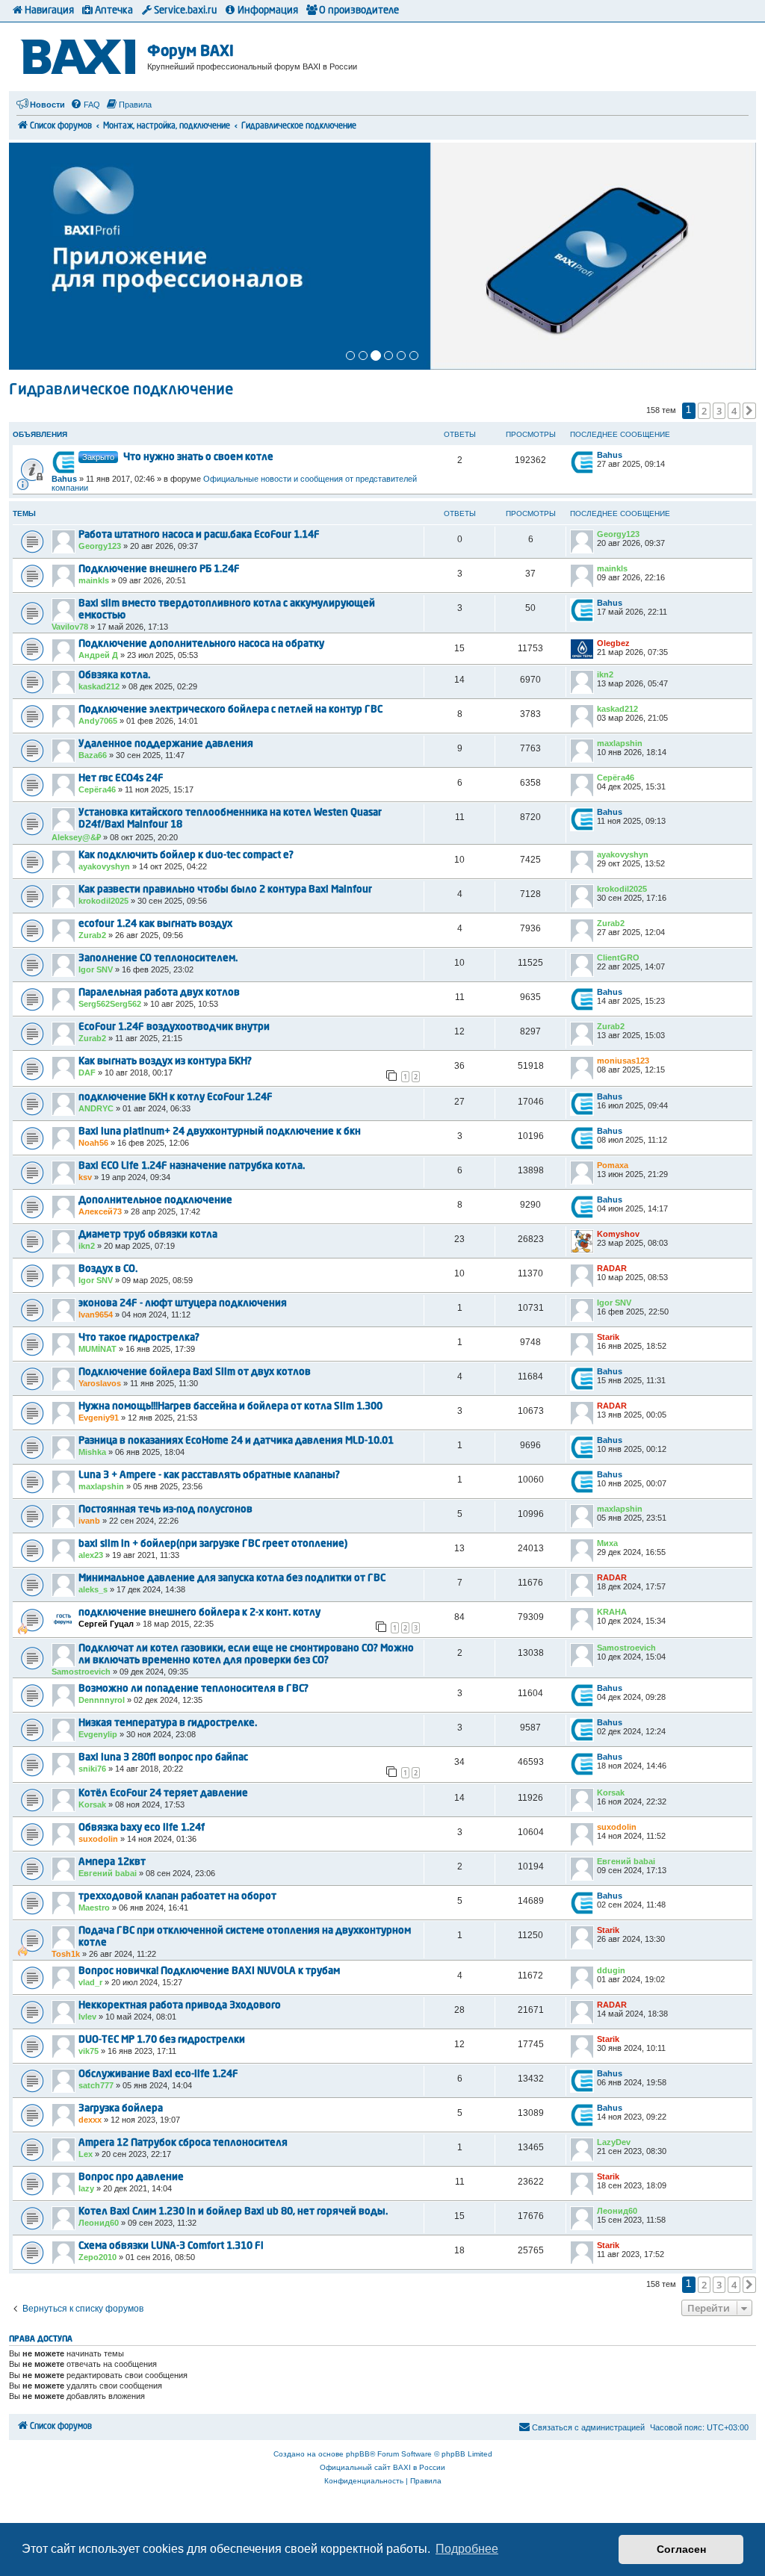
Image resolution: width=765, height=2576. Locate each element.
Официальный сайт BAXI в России (382, 2467)
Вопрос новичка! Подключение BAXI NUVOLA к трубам (209, 1971)
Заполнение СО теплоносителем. (158, 959)
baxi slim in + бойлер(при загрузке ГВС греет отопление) (213, 1544)
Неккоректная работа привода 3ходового (180, 2006)
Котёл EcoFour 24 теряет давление (163, 1794)
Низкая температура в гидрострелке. (168, 1723)
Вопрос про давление (131, 2178)
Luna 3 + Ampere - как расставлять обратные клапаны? (209, 1475)
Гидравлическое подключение (121, 391)
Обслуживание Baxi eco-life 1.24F (158, 2074)
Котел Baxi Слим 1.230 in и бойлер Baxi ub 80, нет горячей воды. (233, 2212)
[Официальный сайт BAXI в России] (80, 54)
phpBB (358, 2454)
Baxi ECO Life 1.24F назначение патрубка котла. (192, 1166)
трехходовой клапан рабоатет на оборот (177, 1897)
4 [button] (734, 411)
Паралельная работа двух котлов (159, 993)
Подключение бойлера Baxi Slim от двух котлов (195, 1372)
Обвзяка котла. (114, 676)
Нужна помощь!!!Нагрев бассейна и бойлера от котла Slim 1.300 (230, 1407)
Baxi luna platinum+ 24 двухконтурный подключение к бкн (220, 1132)
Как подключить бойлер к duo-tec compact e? (186, 856)
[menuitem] (85, 105)
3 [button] (719, 411)
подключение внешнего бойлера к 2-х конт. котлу (199, 1613)
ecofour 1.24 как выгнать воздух (155, 924)
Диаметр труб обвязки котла (148, 1235)
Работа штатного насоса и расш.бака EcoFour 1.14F (199, 535)
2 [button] (704, 411)
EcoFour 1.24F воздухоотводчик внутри (174, 1027)
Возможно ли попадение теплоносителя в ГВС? (193, 1689)
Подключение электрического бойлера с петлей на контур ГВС (230, 710)
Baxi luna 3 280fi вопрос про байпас (163, 1758)
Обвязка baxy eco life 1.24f (142, 1828)
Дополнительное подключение (155, 1201)
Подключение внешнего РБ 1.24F (159, 569)
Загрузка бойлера (121, 2109)
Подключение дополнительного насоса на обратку (201, 644)
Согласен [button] (681, 2549)
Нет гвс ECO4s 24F (121, 779)
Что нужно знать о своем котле (198, 457)
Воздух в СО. (108, 1269)
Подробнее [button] (467, 2549)
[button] (749, 411)
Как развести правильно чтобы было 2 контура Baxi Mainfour (225, 890)
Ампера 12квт (112, 1862)
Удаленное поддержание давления (166, 744)
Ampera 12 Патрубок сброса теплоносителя (183, 2143)
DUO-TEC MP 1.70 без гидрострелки (162, 2040)
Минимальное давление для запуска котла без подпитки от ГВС (232, 1579)
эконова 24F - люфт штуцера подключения (183, 1304)
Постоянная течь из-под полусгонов (165, 1510)
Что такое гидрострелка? (139, 1338)
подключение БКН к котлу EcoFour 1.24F (176, 1098)
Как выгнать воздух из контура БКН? (165, 1062)
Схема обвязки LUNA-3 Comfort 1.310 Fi (171, 2246)
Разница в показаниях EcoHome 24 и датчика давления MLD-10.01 (236, 1441)
